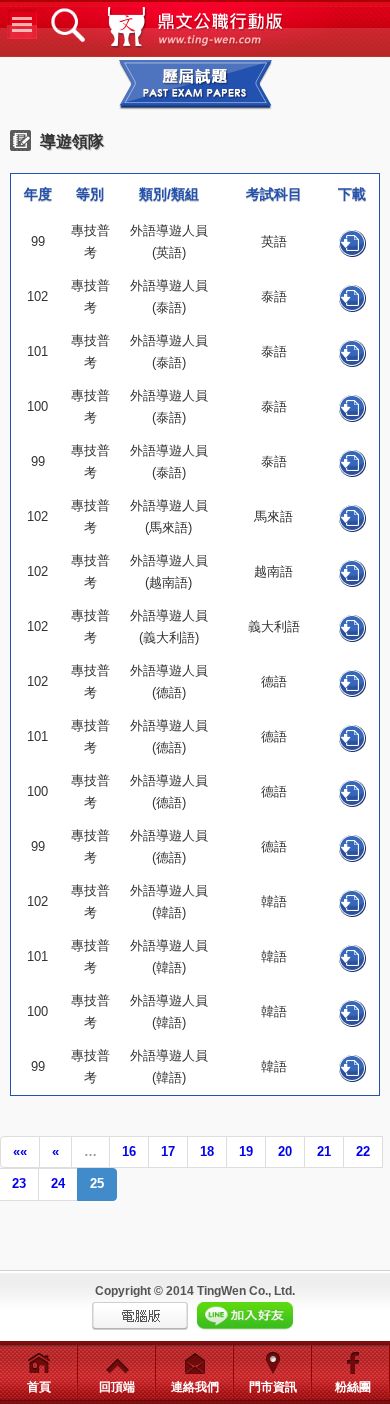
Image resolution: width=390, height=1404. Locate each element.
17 (168, 1151)
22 (363, 1151)
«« (20, 1151)
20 (285, 1151)
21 (324, 1151)
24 (58, 1183)
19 (246, 1151)
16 (129, 1151)
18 (207, 1151)
